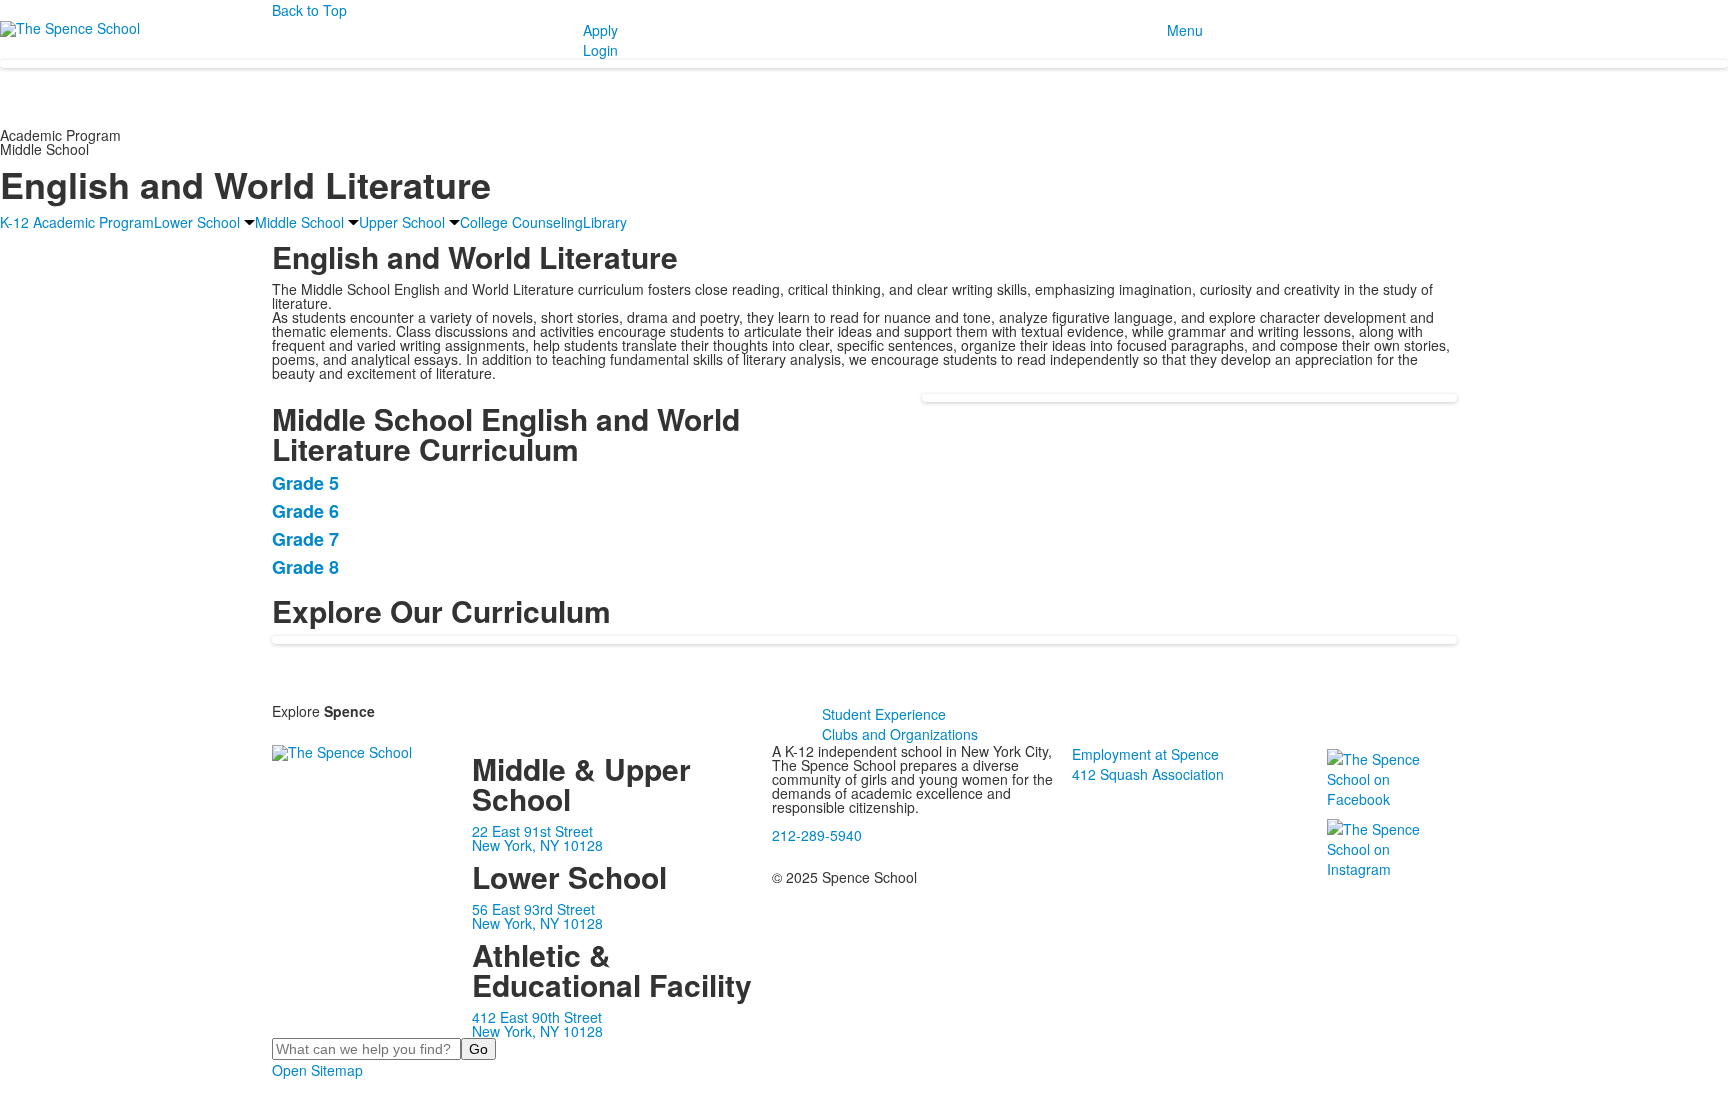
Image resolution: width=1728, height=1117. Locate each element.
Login (600, 50)
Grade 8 (305, 567)
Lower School (197, 222)
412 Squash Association (1148, 774)
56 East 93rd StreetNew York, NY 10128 (537, 916)
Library (605, 222)
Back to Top (309, 10)
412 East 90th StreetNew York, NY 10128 (537, 1024)
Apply (600, 30)
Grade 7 (305, 539)
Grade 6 (305, 511)
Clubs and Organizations (900, 734)
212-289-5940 (817, 835)
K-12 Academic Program (77, 222)
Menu (1185, 30)
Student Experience (884, 714)
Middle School (299, 222)
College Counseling (521, 222)
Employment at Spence (1145, 754)
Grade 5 (305, 483)
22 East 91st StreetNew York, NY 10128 (537, 838)
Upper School (402, 222)
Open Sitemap (317, 1070)
